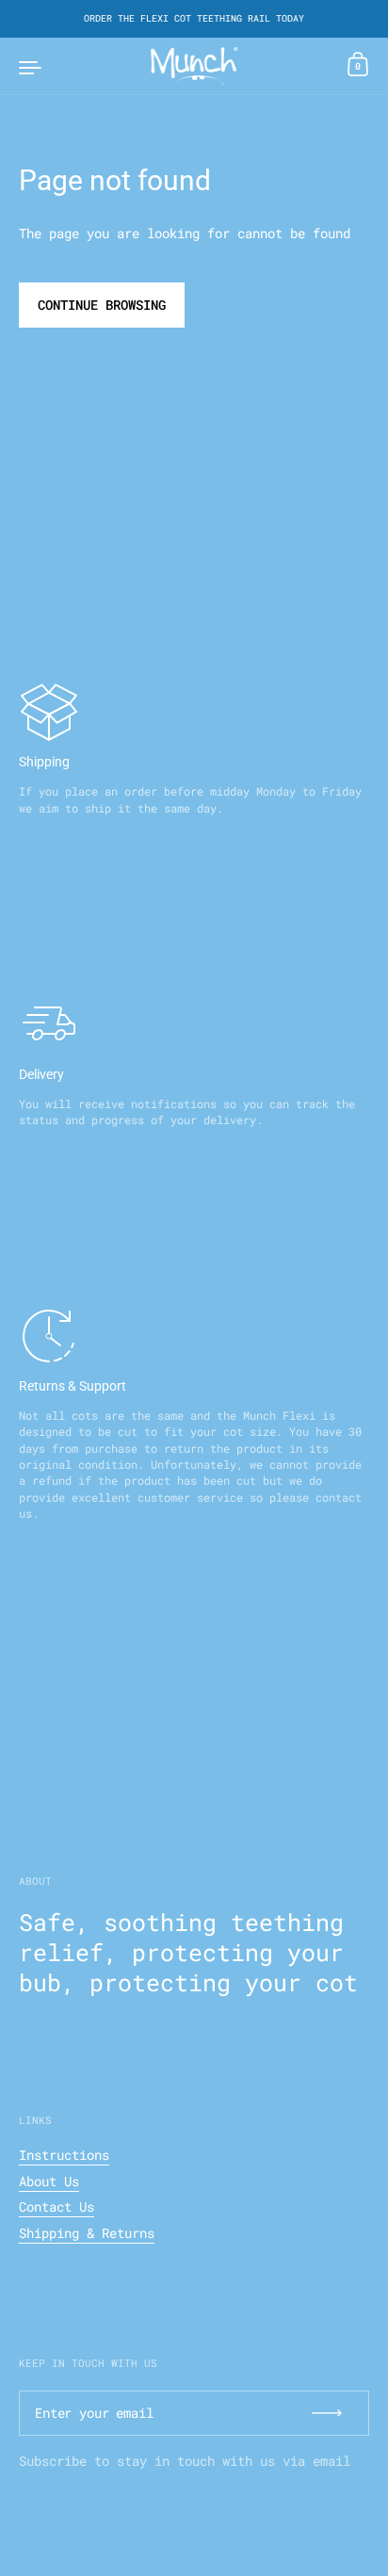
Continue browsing (102, 305)
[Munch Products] (194, 66)
